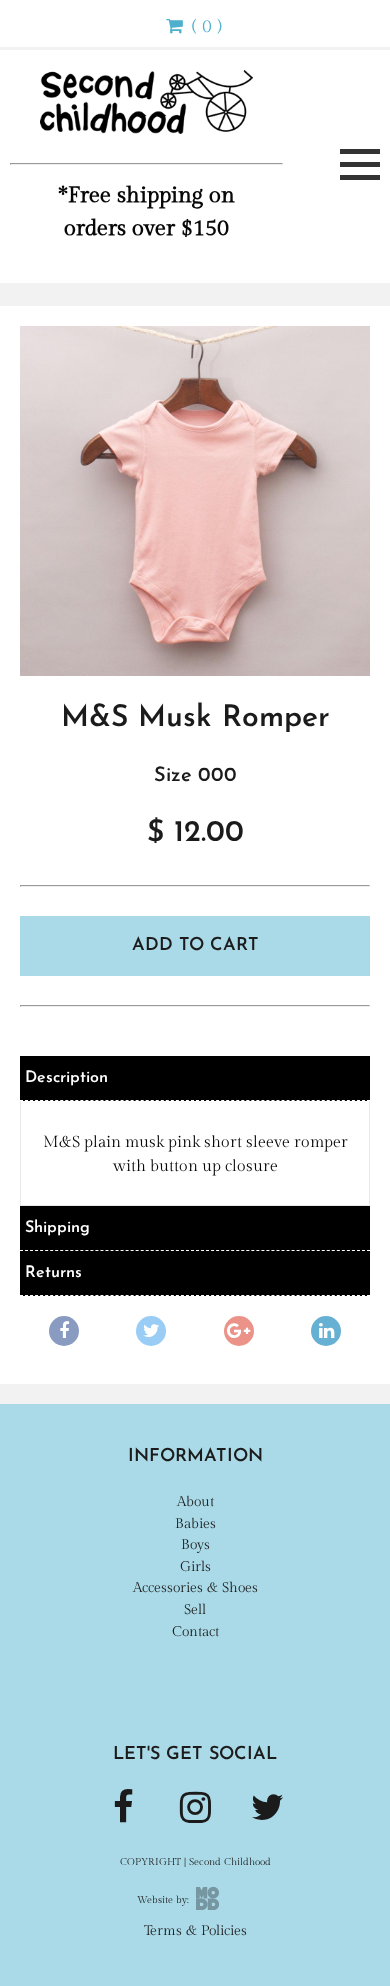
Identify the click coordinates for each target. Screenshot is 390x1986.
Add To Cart (195, 946)
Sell (195, 1609)
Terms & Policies (195, 1930)
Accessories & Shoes (195, 1587)
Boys (195, 1544)
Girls (195, 1566)
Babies (195, 1523)
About (195, 1501)
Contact (195, 1631)
